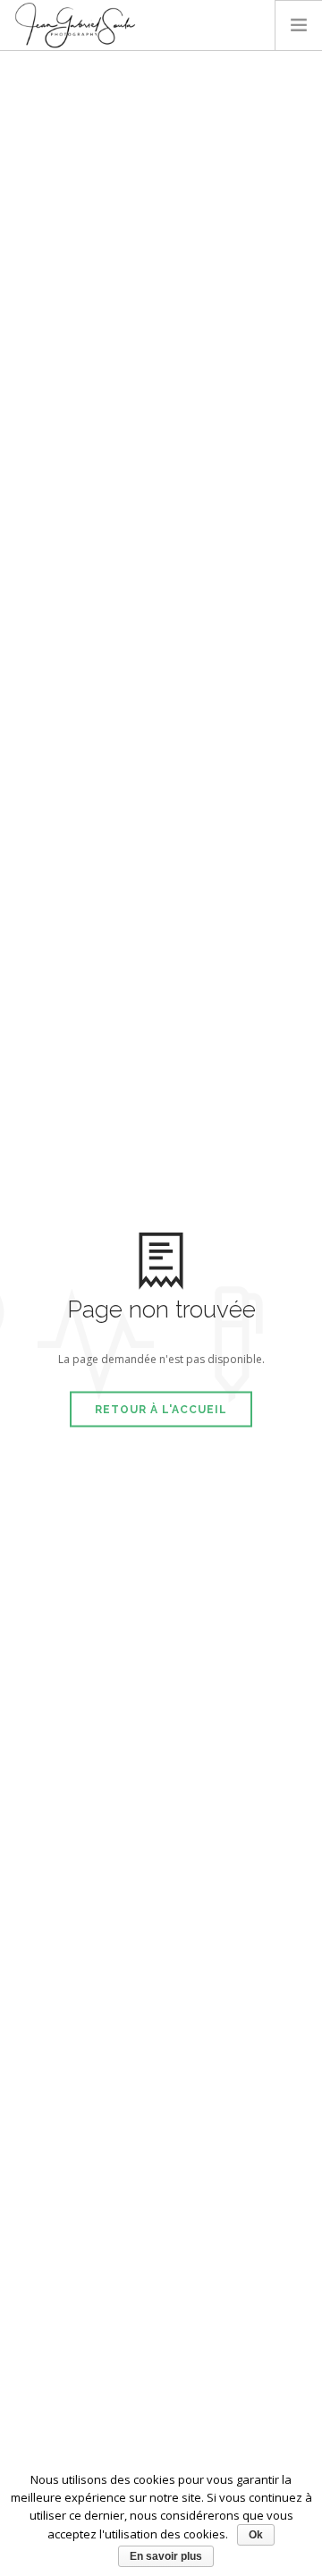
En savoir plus (166, 2556)
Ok (256, 2535)
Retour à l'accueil (161, 1410)
